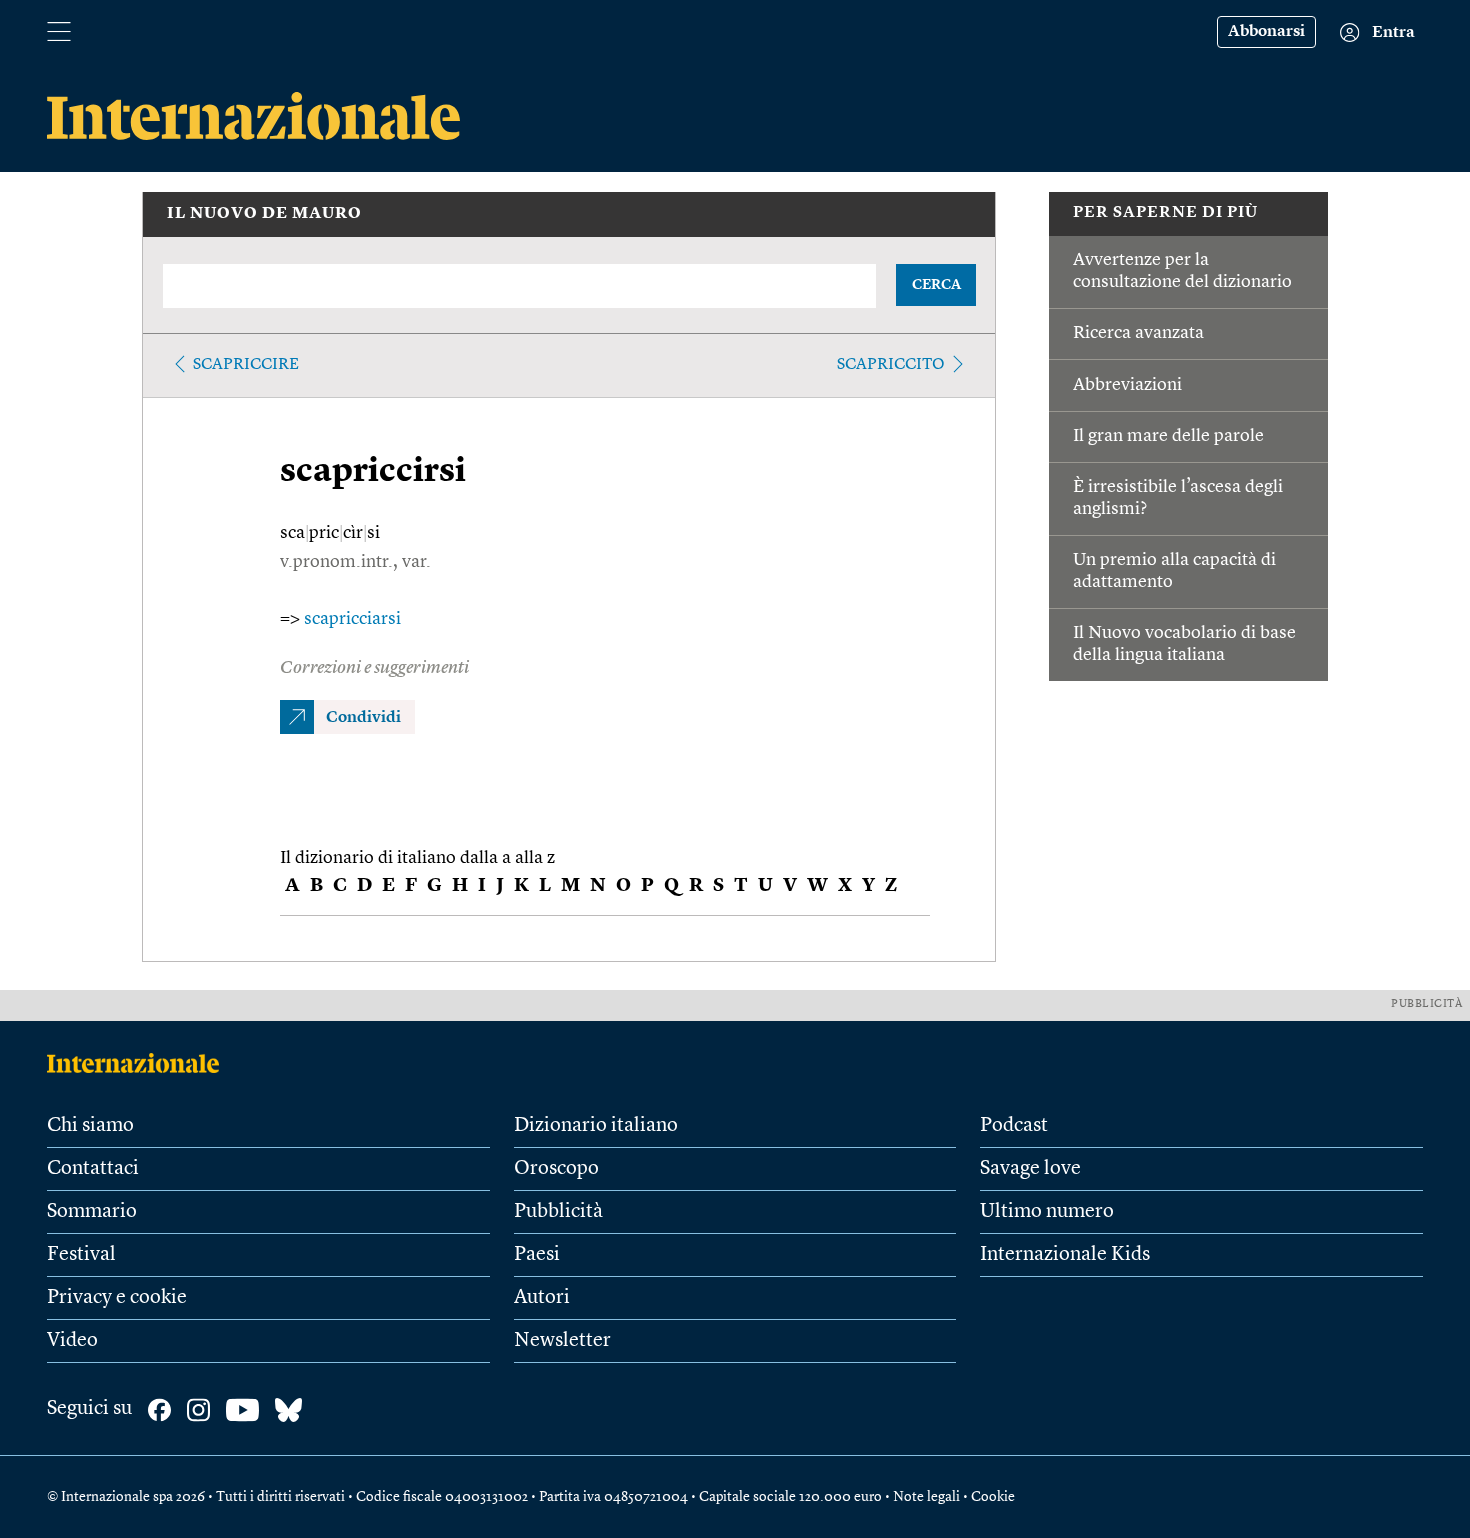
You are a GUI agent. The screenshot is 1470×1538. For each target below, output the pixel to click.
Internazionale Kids (1065, 1255)
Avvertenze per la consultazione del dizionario (1182, 271)
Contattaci (93, 1169)
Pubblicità (558, 1212)
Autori (542, 1298)
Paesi (537, 1255)
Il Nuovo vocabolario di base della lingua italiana (1184, 644)
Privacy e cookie (117, 1298)
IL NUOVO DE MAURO (264, 214)
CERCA (936, 285)
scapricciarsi (352, 619)
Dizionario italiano (596, 1126)
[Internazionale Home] (139, 1063)
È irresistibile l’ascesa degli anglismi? (1178, 498)
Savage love (1030, 1169)
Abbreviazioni (1127, 385)
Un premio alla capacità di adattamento (1174, 571)
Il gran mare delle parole (1168, 436)
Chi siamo (90, 1126)
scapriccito (891, 365)
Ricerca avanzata (1138, 333)
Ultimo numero (1047, 1212)
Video (72, 1341)
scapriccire (246, 365)
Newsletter (562, 1341)
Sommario (92, 1212)
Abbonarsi (1266, 32)
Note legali (926, 1497)
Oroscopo (556, 1169)
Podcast (1014, 1126)
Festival (81, 1255)
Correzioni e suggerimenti (374, 668)
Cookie (993, 1497)
